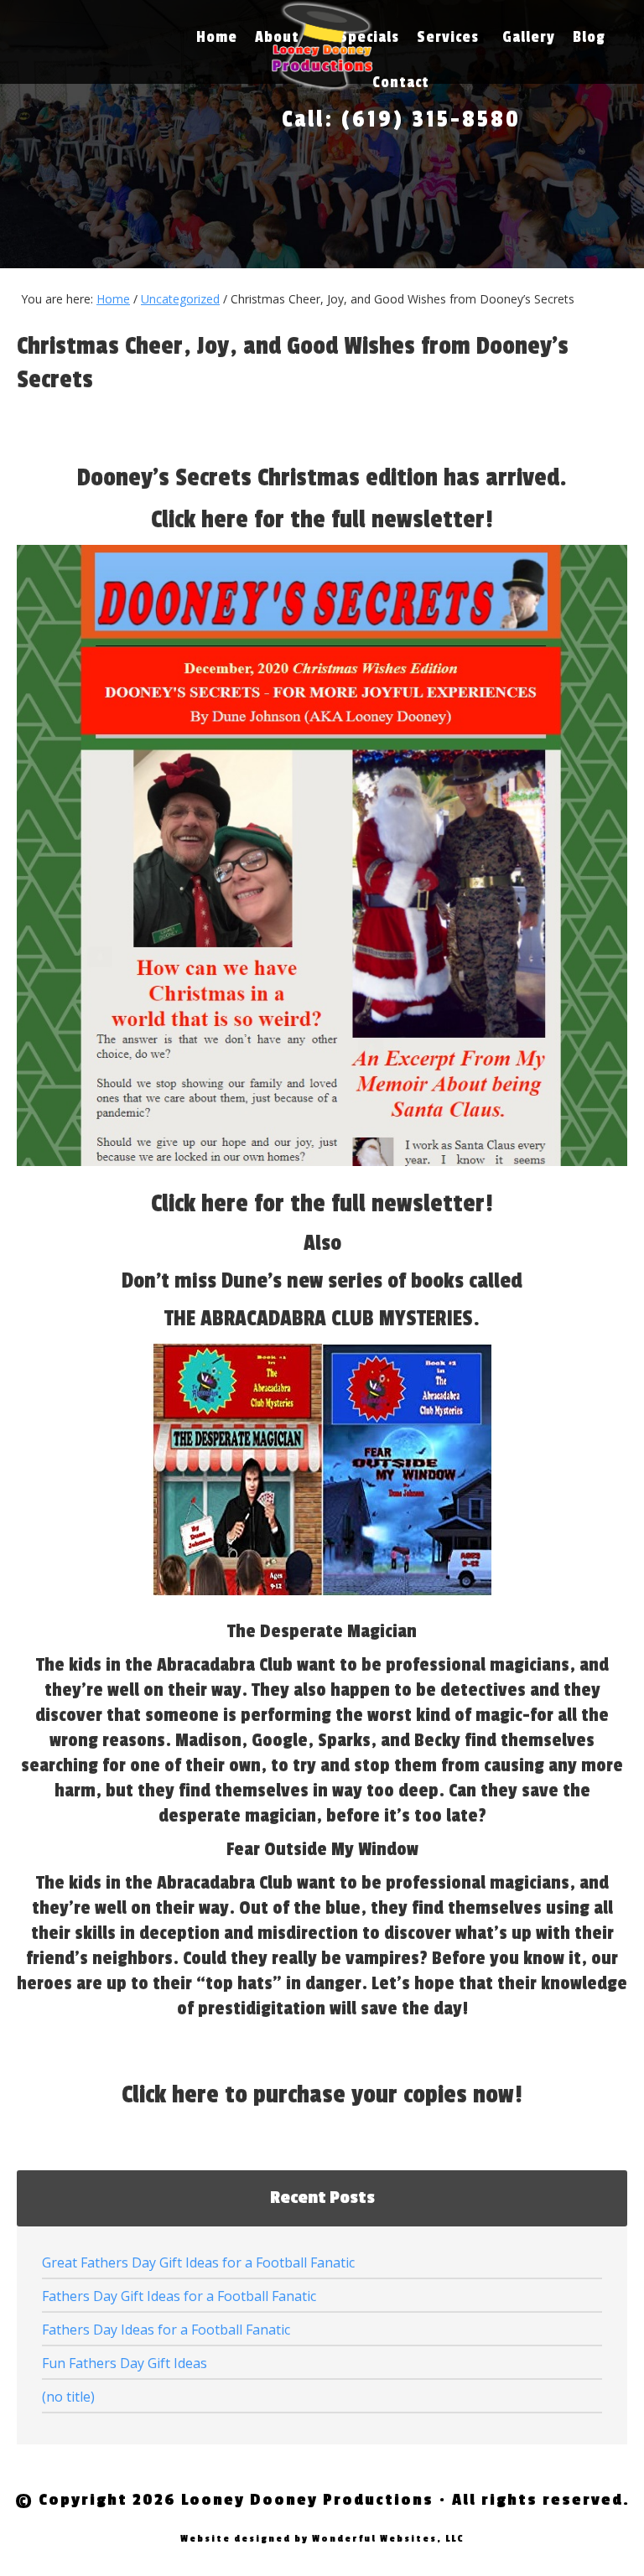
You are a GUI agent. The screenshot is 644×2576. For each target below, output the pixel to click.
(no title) (68, 2397)
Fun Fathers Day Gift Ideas (125, 2363)
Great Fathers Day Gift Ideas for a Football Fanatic (198, 2262)
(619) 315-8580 (431, 119)
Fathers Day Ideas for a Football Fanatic (166, 2330)
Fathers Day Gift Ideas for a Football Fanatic (179, 2296)
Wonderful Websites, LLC (388, 2539)
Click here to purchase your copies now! (322, 2095)
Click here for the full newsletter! (322, 520)
